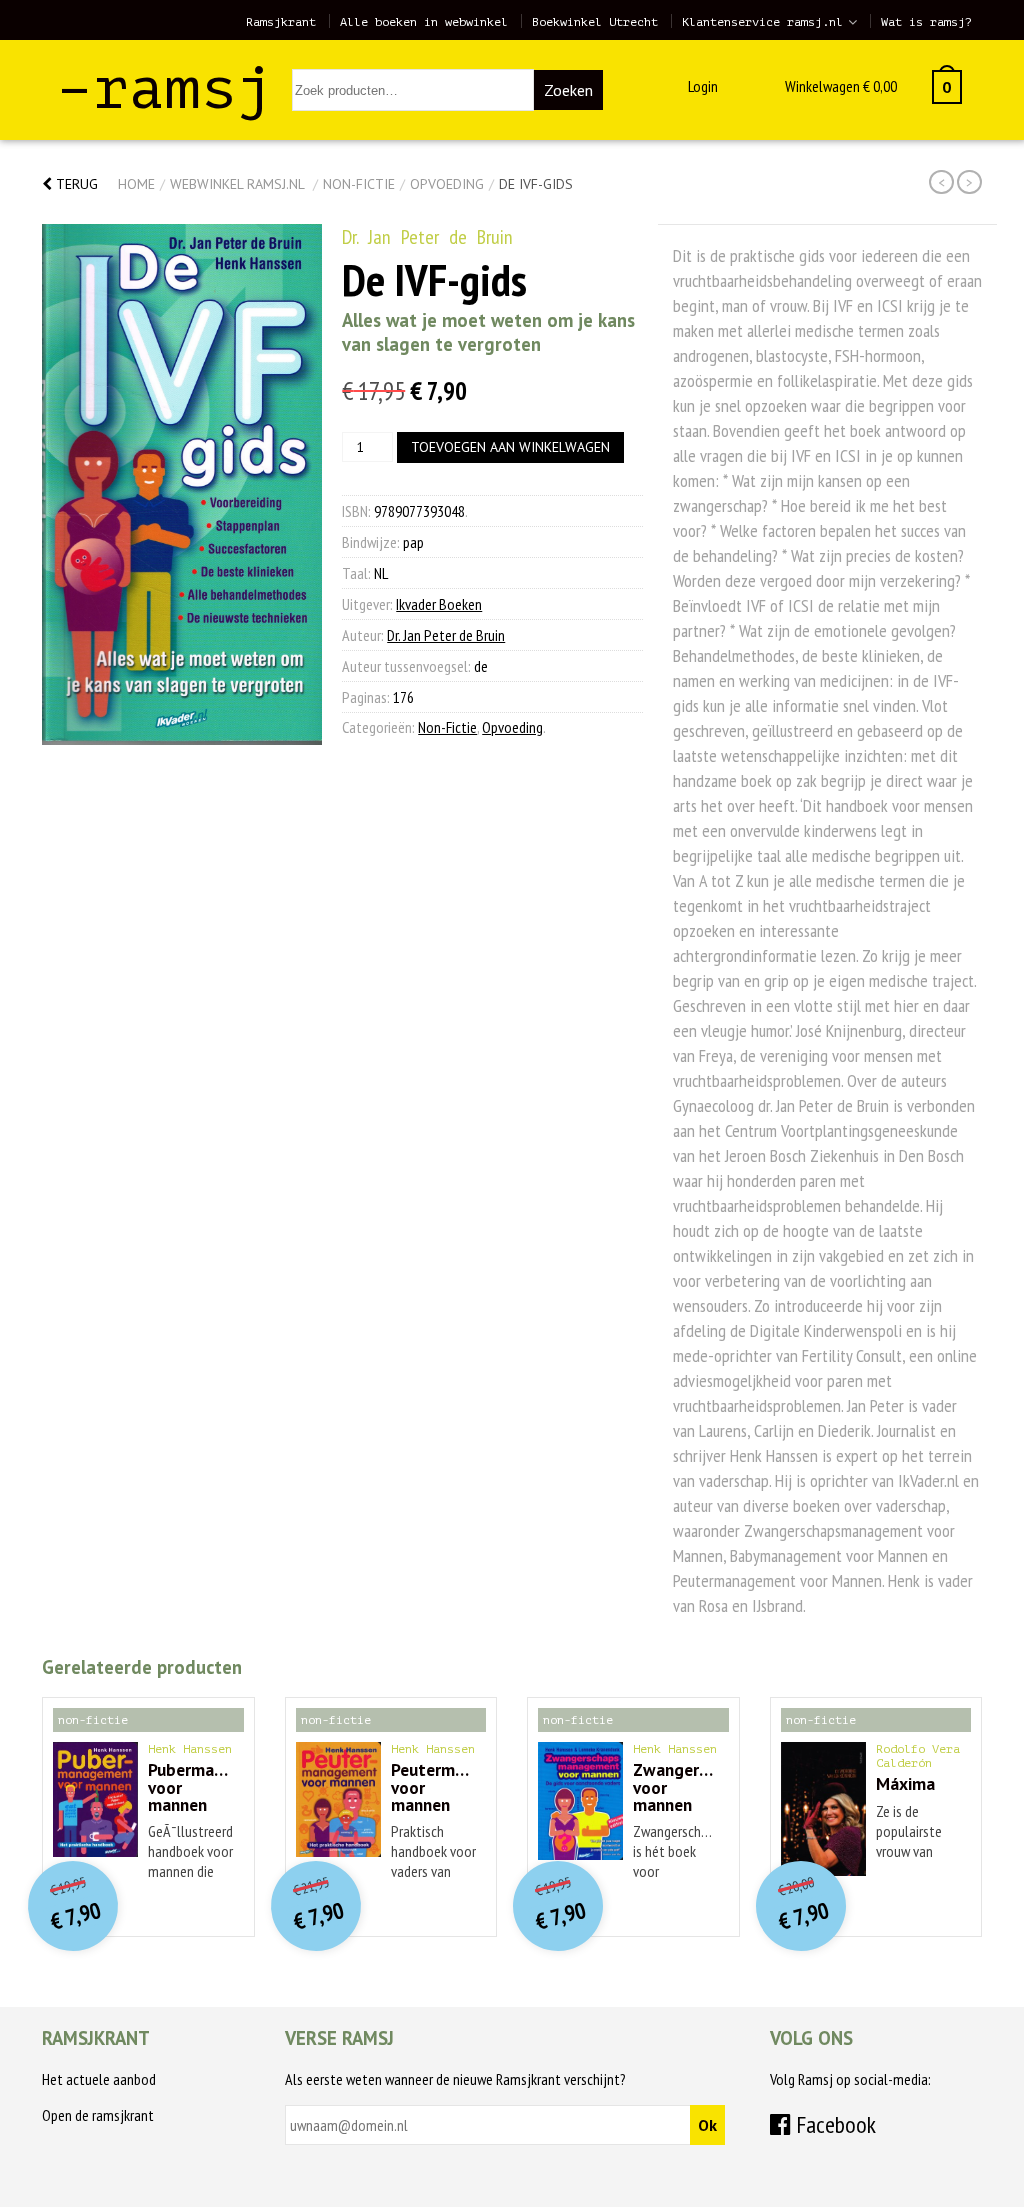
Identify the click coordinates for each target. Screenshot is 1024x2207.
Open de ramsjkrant (98, 2115)
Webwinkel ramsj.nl (237, 184)
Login (703, 86)
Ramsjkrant (281, 22)
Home (136, 184)
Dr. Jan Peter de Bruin (427, 237)
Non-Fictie (359, 184)
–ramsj (165, 88)
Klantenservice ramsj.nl (762, 22)
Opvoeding (447, 184)
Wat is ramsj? (926, 22)
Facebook (833, 2124)
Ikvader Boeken (439, 604)
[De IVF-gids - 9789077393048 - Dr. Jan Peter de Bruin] (182, 484)
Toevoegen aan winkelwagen (510, 447)
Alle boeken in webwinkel (424, 22)
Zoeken (568, 90)
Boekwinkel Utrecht (595, 22)
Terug (75, 184)
